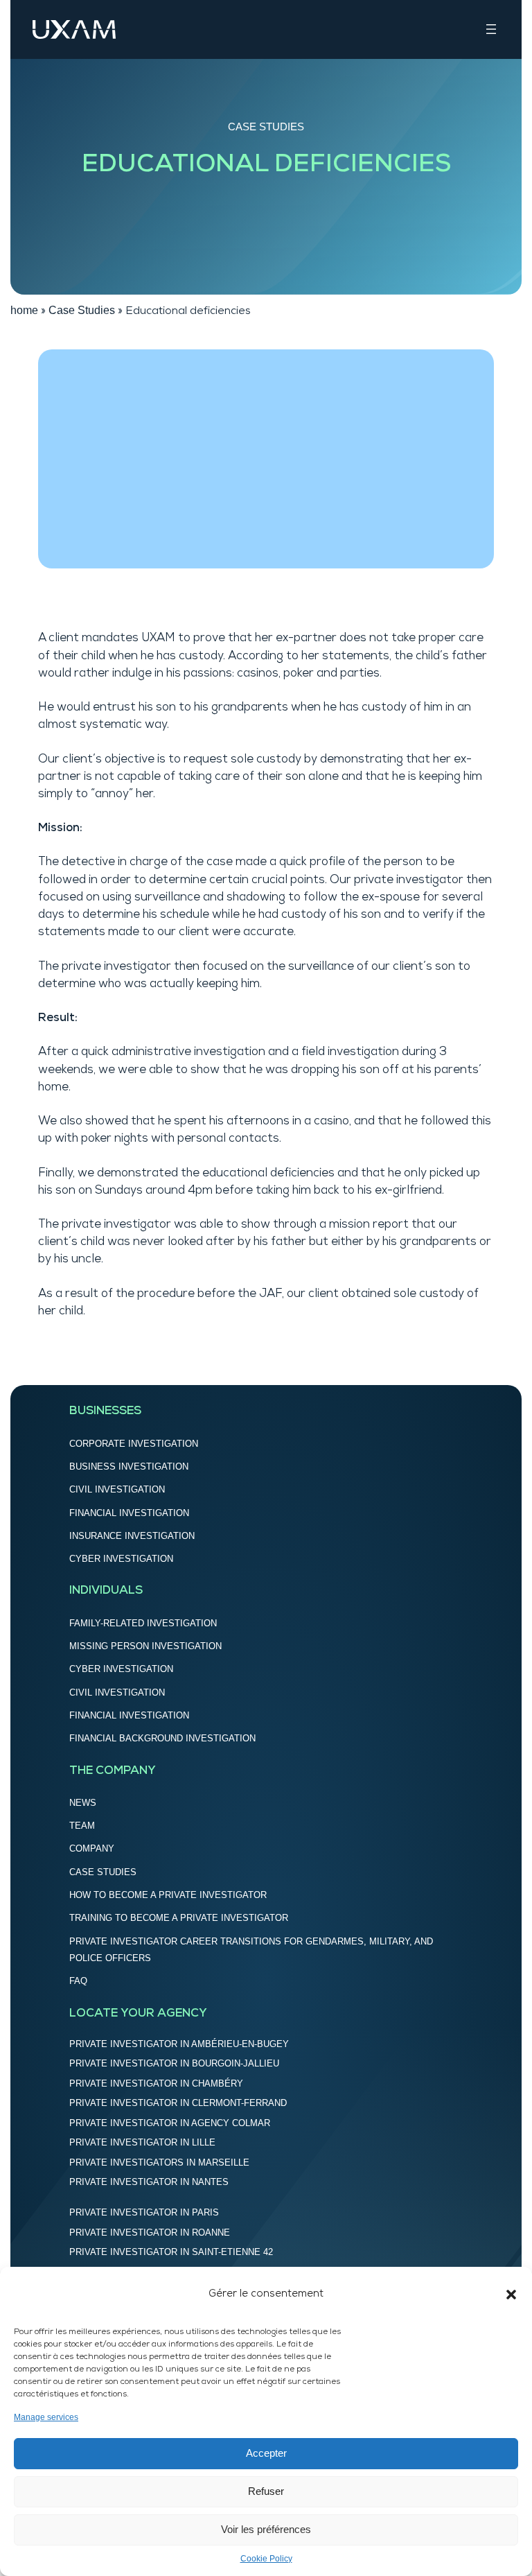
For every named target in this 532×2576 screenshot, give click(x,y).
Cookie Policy (266, 2559)
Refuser (266, 2491)
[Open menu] (491, 29)
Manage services (46, 2417)
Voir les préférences (266, 2529)
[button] (511, 2295)
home (24, 310)
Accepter (266, 2453)
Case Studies (266, 127)
